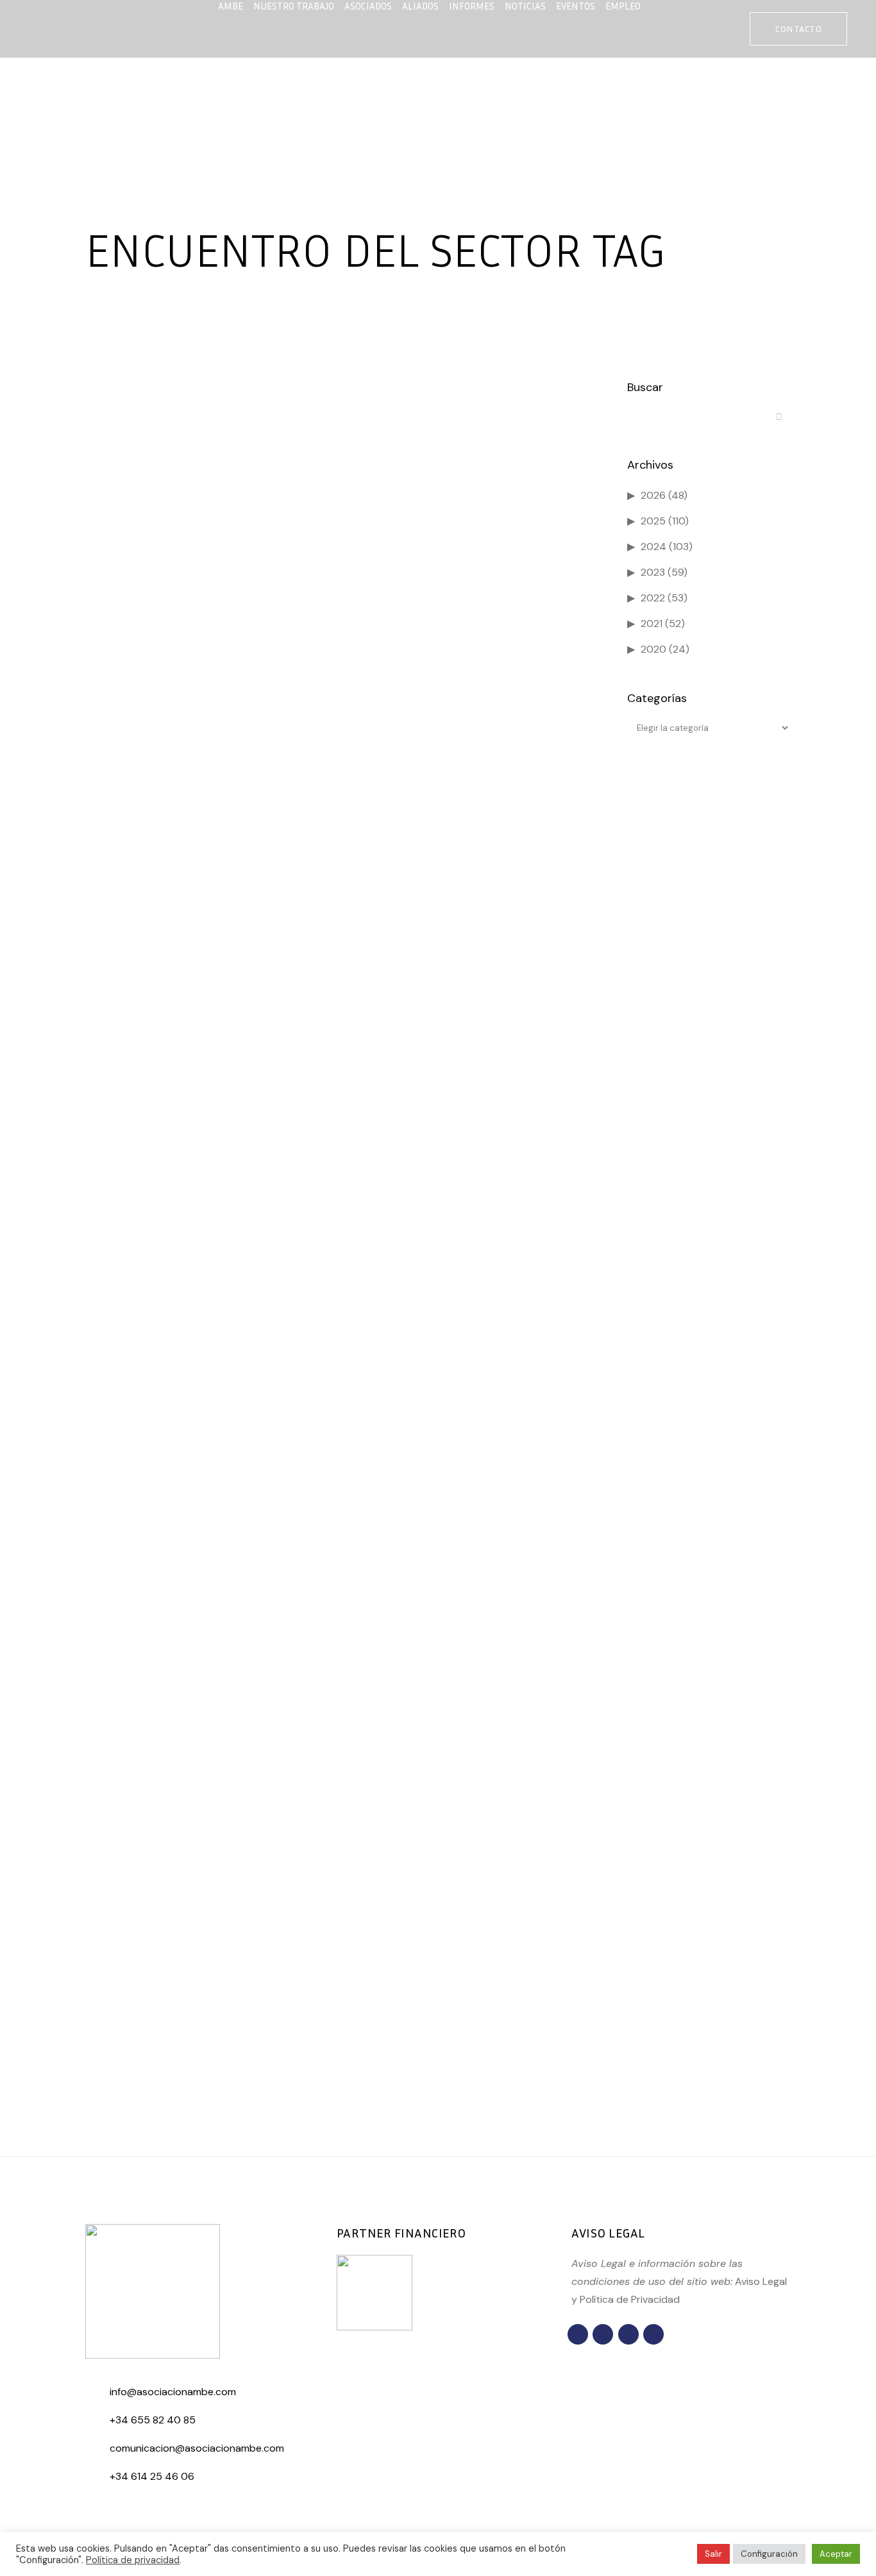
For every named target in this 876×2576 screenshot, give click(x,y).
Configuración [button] (769, 2554)
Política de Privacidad (630, 2299)
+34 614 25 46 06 (152, 2476)
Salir (713, 2554)
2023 (653, 572)
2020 (653, 649)
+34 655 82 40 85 (153, 2420)
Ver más (127, 2101)
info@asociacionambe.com (173, 2392)
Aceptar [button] (836, 2554)
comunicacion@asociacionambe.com (197, 2448)
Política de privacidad (133, 2560)
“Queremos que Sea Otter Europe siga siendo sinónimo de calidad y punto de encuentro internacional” (198, 1963)
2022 (653, 598)
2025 (653, 521)
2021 (652, 623)
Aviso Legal (761, 2281)
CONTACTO (798, 29)
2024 (653, 547)
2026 (653, 495)
